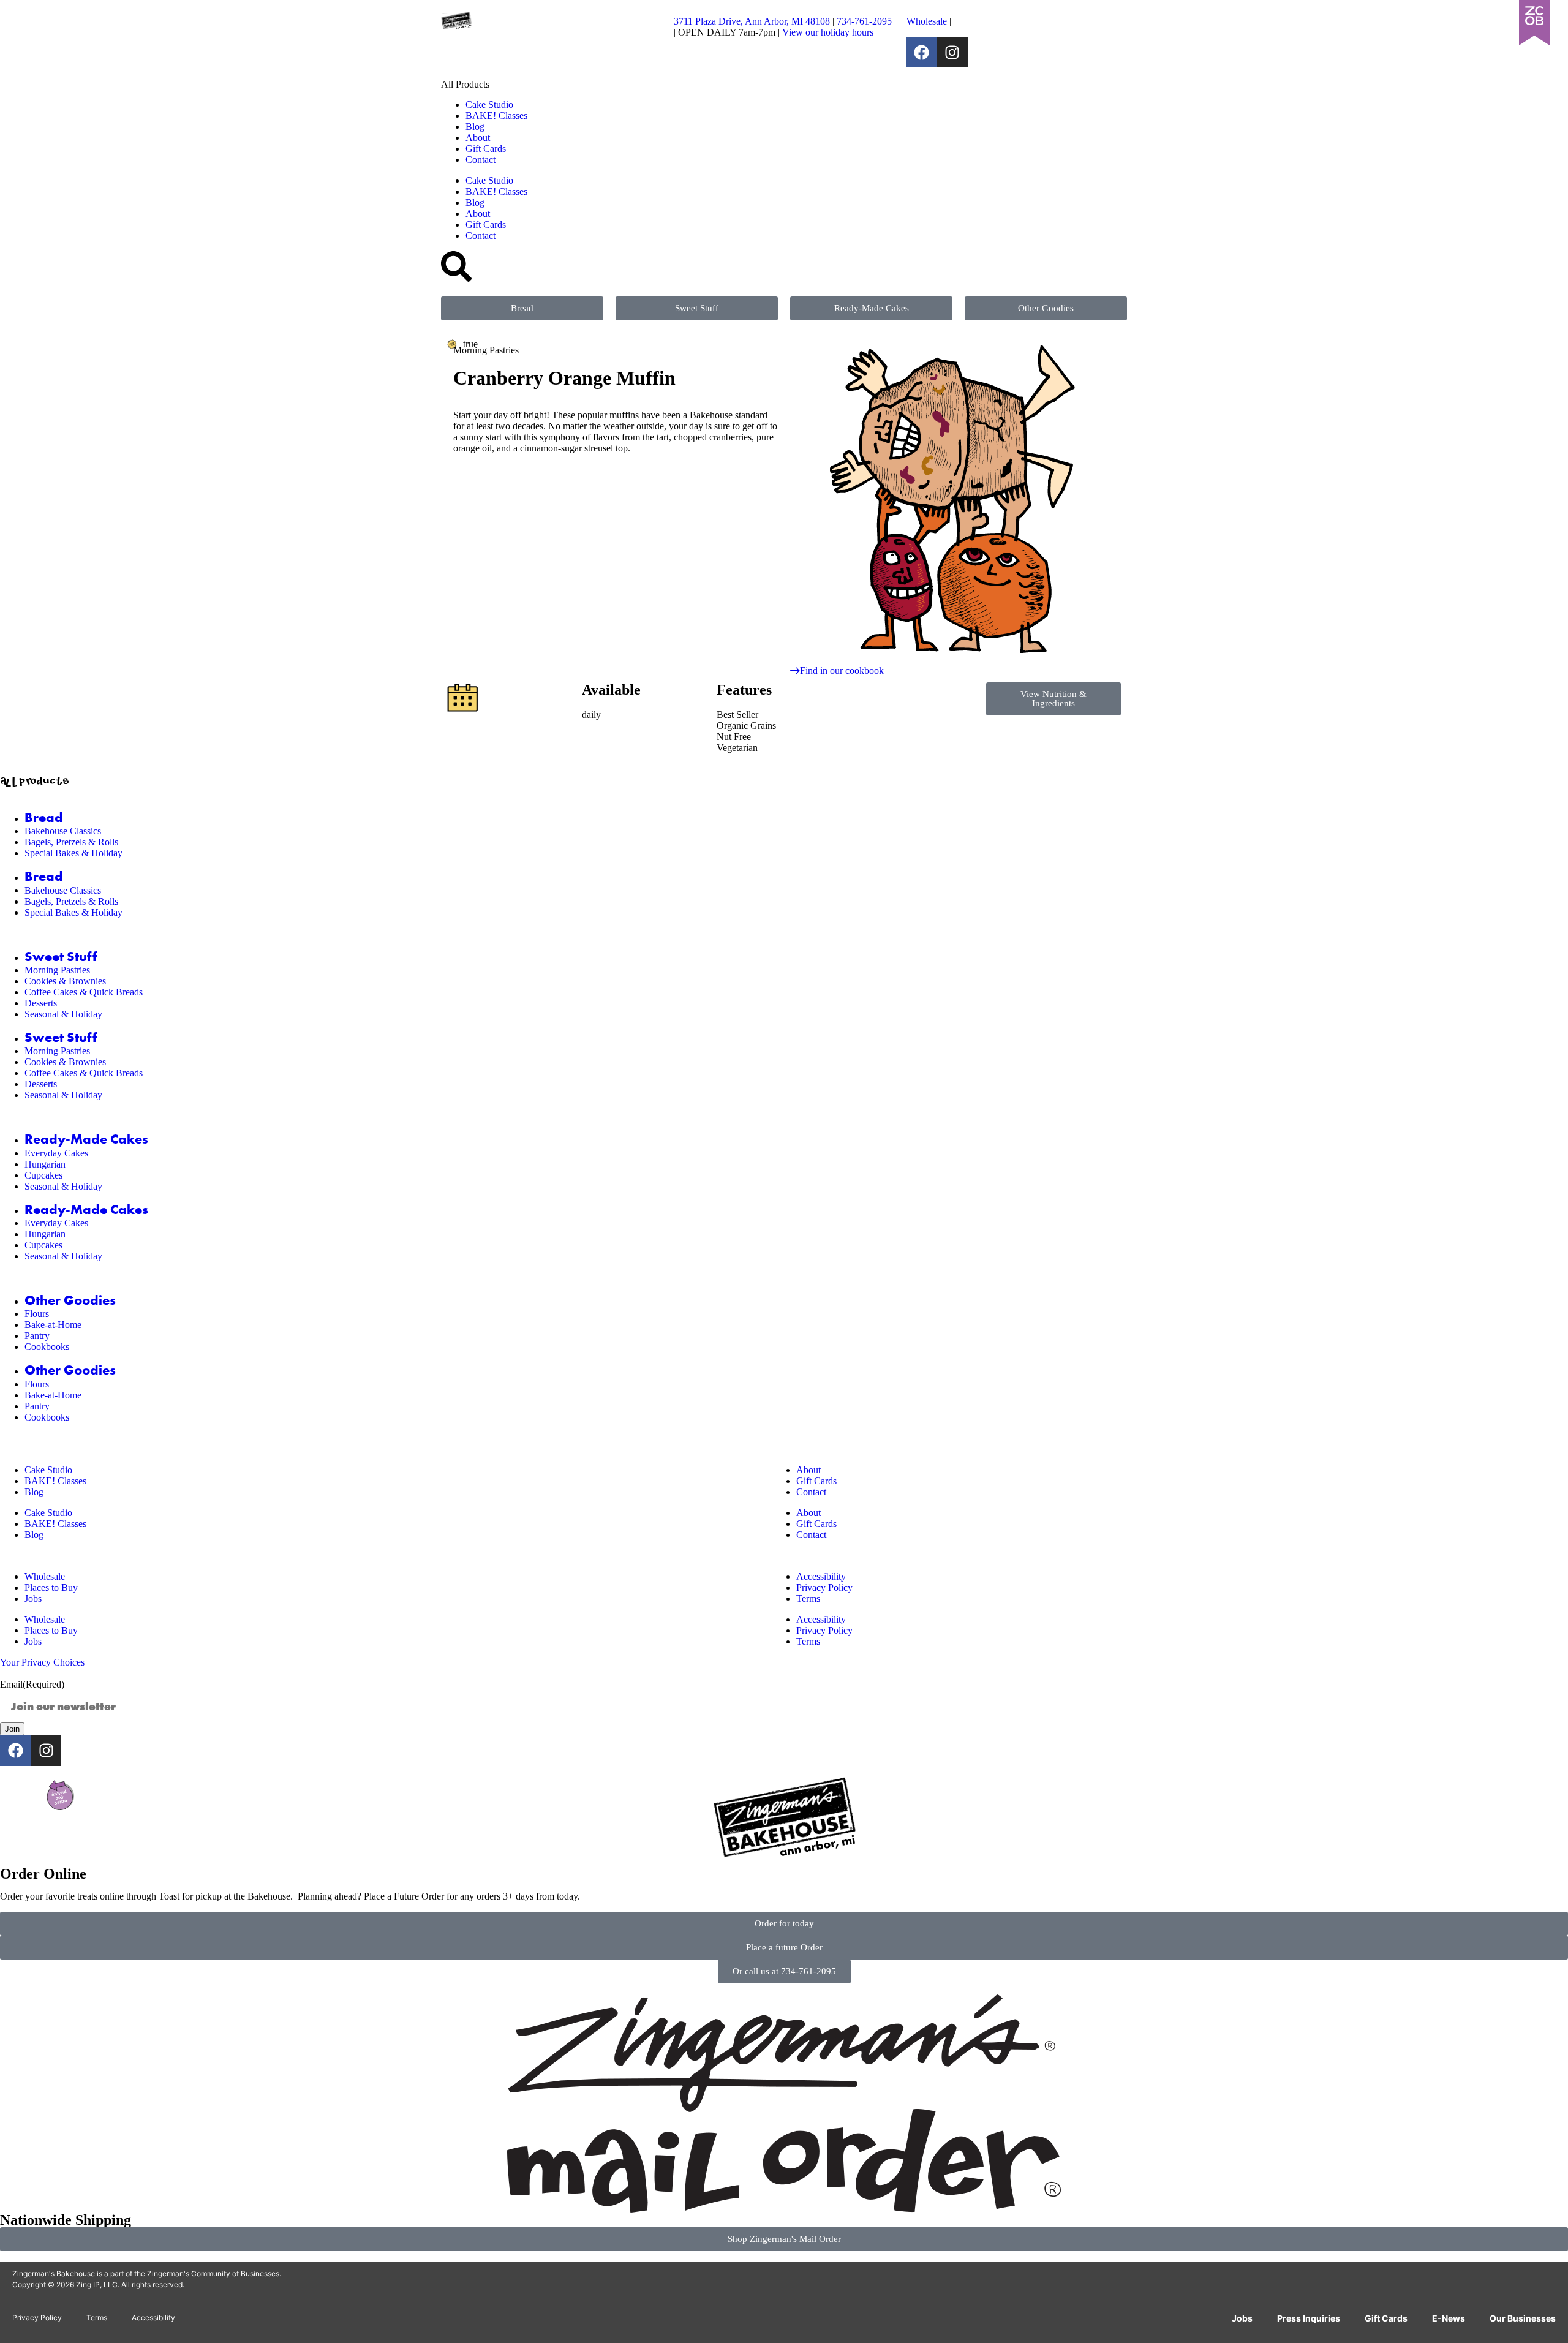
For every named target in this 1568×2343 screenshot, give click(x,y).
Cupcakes (43, 1175)
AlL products (35, 783)
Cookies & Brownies (65, 981)
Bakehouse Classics (63, 831)
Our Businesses (1523, 2318)
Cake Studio (489, 104)
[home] (784, 1822)
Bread (44, 818)
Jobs (33, 1598)
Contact (481, 160)
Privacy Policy (824, 1587)
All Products (465, 84)
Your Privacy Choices (42, 1662)
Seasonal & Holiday (63, 1014)
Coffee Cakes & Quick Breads (84, 992)
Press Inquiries (1309, 2318)
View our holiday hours (828, 32)
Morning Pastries (57, 970)
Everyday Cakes (56, 1153)
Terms (808, 1598)
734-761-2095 (864, 21)
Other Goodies (70, 1300)
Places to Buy (51, 1587)
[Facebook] (922, 52)
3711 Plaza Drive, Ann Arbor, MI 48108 (752, 21)
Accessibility (821, 1576)
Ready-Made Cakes (86, 1139)
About (478, 138)
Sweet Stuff (61, 957)
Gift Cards (486, 149)
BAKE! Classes (496, 115)
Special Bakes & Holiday (73, 853)
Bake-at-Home (53, 1325)
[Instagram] (952, 52)
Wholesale (927, 21)
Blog (475, 126)
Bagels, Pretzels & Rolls (71, 842)
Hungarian (45, 1164)
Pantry (37, 1336)
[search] (456, 266)
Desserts (41, 1003)
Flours (37, 1314)
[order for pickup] (61, 1795)
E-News (1449, 2318)
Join (12, 1729)
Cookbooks (47, 1347)
